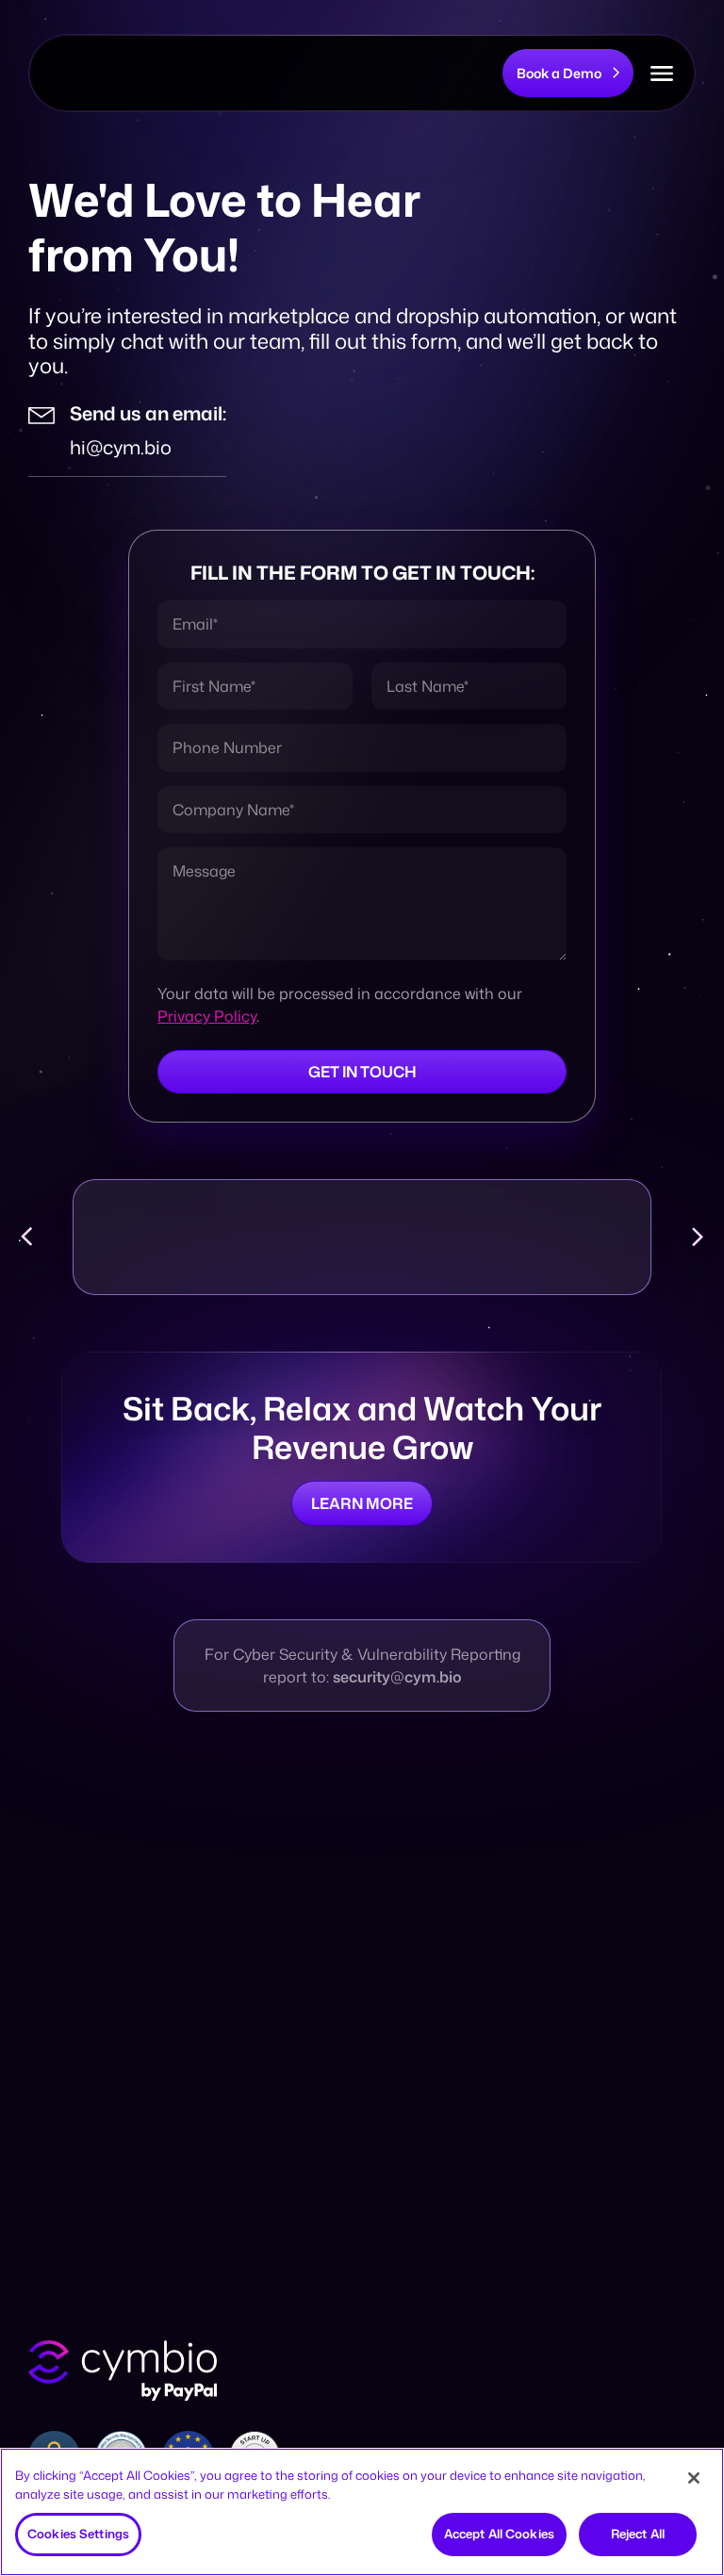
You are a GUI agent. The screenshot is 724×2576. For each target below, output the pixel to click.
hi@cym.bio (121, 447)
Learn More (362, 1503)
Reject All (638, 2534)
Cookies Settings (78, 2534)
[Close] (694, 2478)
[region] (362, 2512)
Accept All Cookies (499, 2534)
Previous (26, 1237)
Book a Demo (559, 73)
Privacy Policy (207, 1016)
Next (698, 1237)
